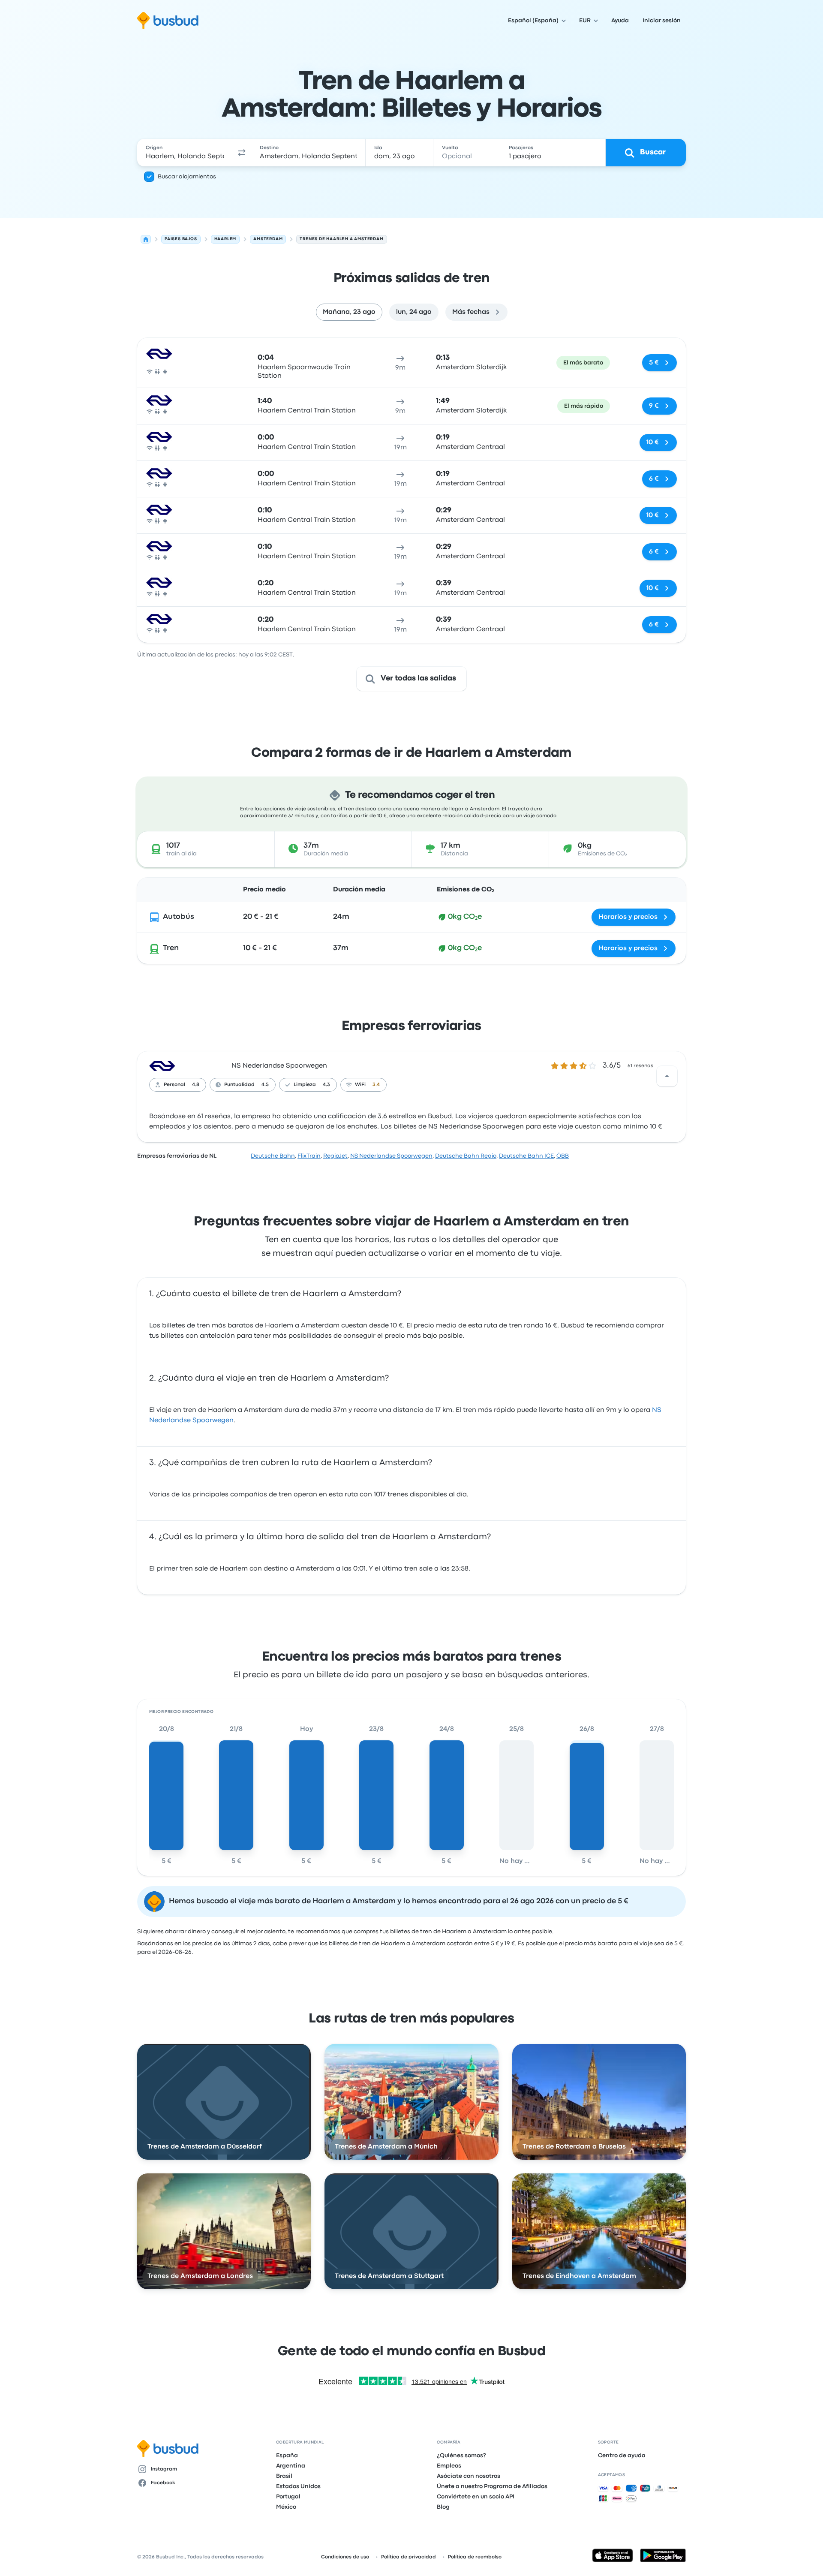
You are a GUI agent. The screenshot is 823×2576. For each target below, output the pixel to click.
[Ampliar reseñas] (667, 1076)
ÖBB (563, 1156)
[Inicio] (146, 239)
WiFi (360, 1085)
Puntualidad (239, 1085)
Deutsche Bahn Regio (466, 1156)
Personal (174, 1085)
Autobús (179, 917)
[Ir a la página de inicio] (168, 21)
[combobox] (185, 153)
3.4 (376, 1085)
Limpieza (305, 1085)
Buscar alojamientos (187, 177)
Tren (171, 948)
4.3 (326, 1085)
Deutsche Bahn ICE (526, 1156)
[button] (242, 153)
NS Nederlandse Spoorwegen (279, 1066)
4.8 (196, 1085)
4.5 (265, 1085)
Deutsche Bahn (273, 1156)
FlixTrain (309, 1156)
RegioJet (335, 1156)
